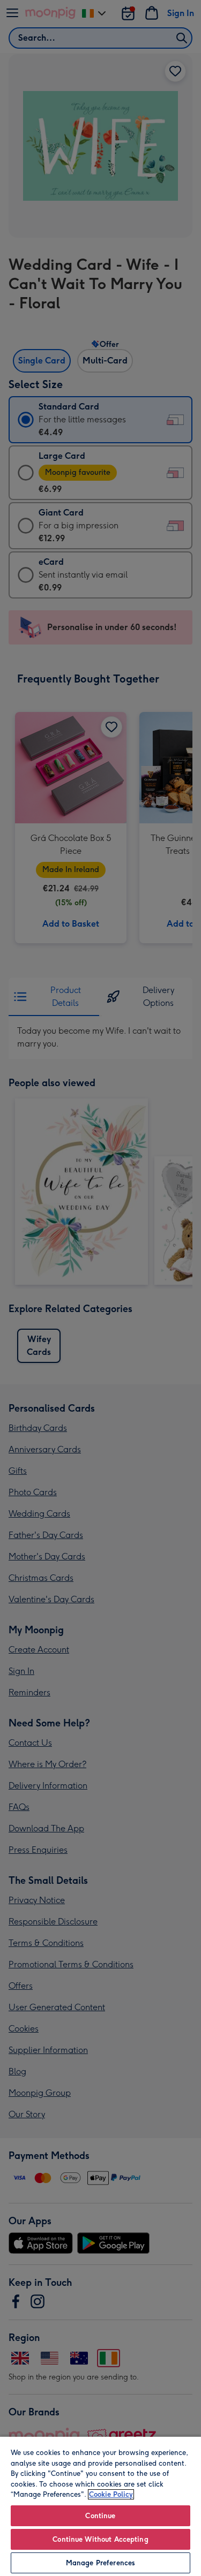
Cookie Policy (111, 2494)
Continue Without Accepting (100, 2539)
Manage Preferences (100, 2563)
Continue (100, 2516)
